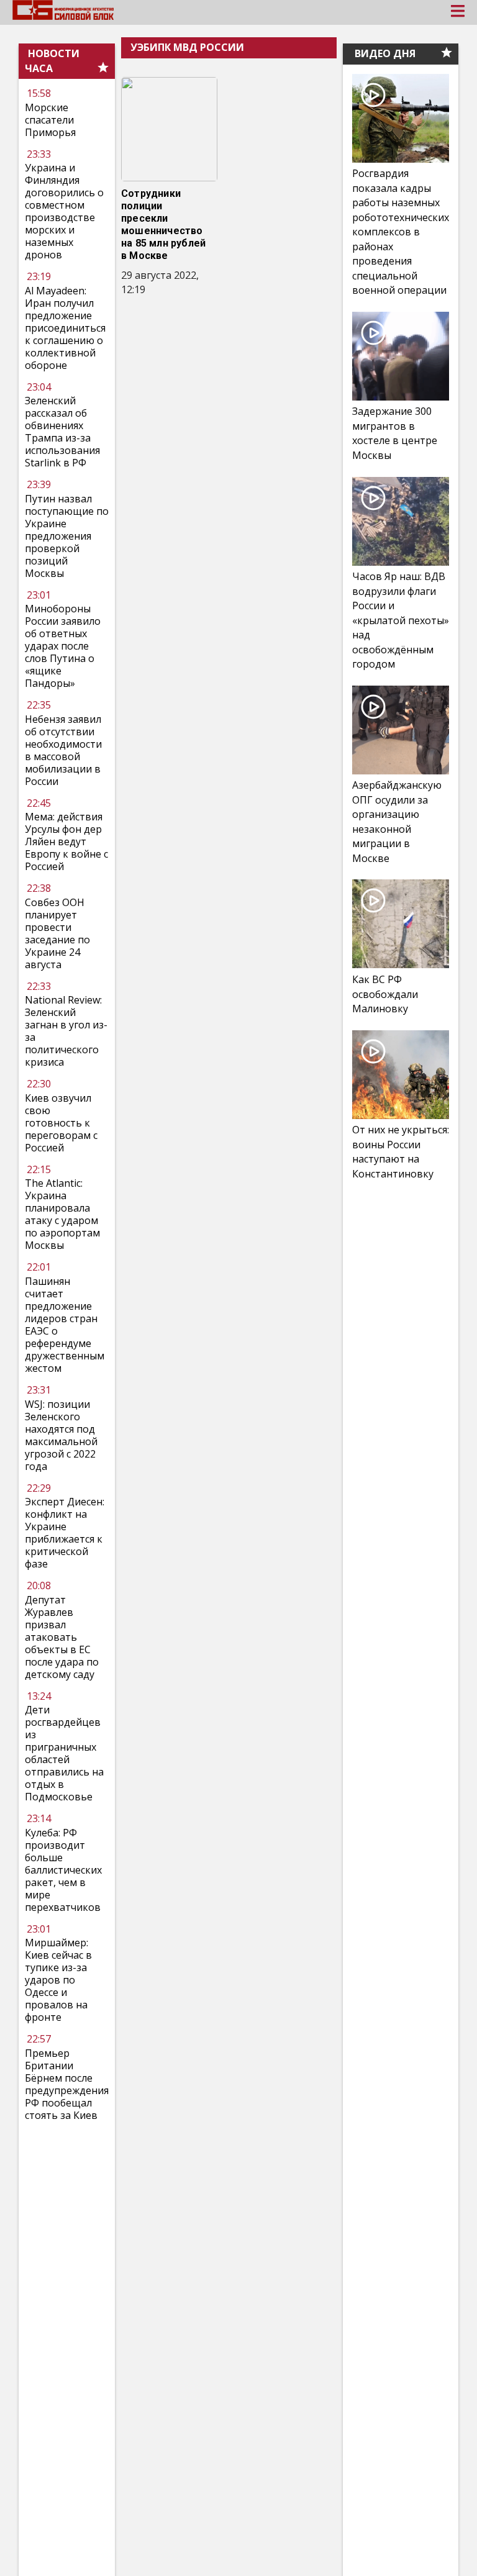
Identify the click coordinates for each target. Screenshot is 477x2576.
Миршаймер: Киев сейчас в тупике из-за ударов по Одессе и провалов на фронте (58, 1980)
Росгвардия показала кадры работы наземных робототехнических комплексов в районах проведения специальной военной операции (401, 232)
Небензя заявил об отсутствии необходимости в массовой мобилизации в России (63, 750)
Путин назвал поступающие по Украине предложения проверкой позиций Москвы (67, 536)
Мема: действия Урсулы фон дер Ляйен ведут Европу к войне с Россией (66, 841)
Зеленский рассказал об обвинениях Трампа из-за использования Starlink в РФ (62, 432)
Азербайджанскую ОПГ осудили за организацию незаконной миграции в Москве (397, 822)
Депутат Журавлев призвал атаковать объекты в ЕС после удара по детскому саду (62, 1637)
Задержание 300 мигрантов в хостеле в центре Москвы (395, 433)
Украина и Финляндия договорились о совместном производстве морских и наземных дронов (64, 211)
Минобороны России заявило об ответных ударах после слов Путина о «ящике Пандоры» (63, 646)
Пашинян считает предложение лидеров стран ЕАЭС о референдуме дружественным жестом (65, 1325)
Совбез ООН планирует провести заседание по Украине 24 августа (57, 933)
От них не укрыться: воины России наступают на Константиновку (401, 1152)
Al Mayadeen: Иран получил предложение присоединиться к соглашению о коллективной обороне (65, 328)
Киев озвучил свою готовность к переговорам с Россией (61, 1123)
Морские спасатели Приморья (50, 120)
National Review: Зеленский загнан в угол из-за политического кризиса (66, 1031)
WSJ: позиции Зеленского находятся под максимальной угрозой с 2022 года (61, 1435)
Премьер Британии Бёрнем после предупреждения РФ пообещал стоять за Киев (67, 2084)
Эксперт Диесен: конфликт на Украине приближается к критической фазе (65, 1533)
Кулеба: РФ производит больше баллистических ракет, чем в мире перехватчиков (63, 1870)
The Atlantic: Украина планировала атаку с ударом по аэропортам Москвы (62, 1214)
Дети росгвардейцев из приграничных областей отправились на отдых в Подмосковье (64, 1753)
